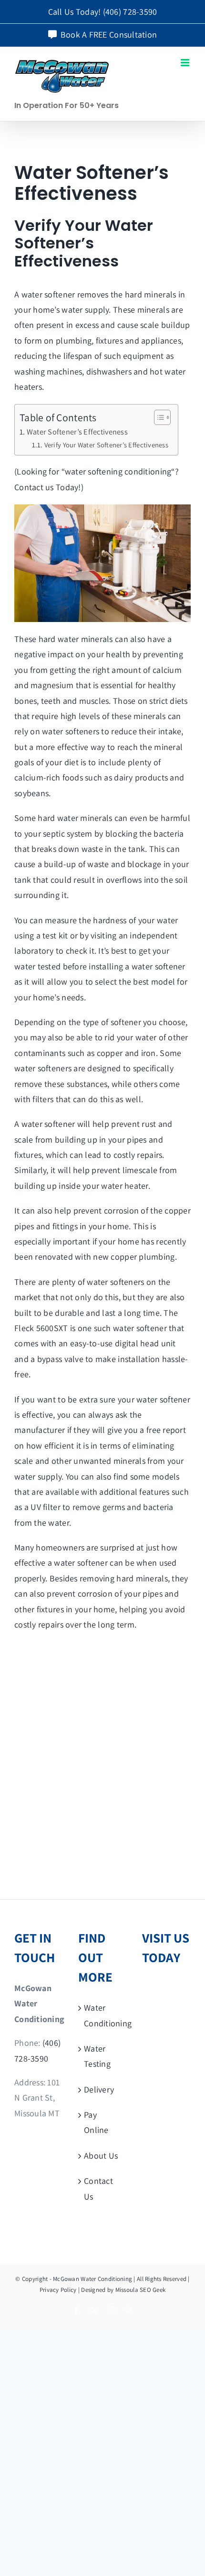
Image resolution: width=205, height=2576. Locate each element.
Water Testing (97, 2056)
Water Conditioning (103, 2015)
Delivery (99, 2089)
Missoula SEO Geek (141, 2290)
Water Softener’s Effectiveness (77, 432)
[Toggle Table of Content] (158, 417)
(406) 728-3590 (130, 12)
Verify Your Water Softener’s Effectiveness (106, 445)
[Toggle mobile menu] (186, 63)
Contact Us (98, 2188)
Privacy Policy (58, 2290)
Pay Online (96, 2122)
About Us (101, 2156)
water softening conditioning (118, 471)
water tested (37, 966)
